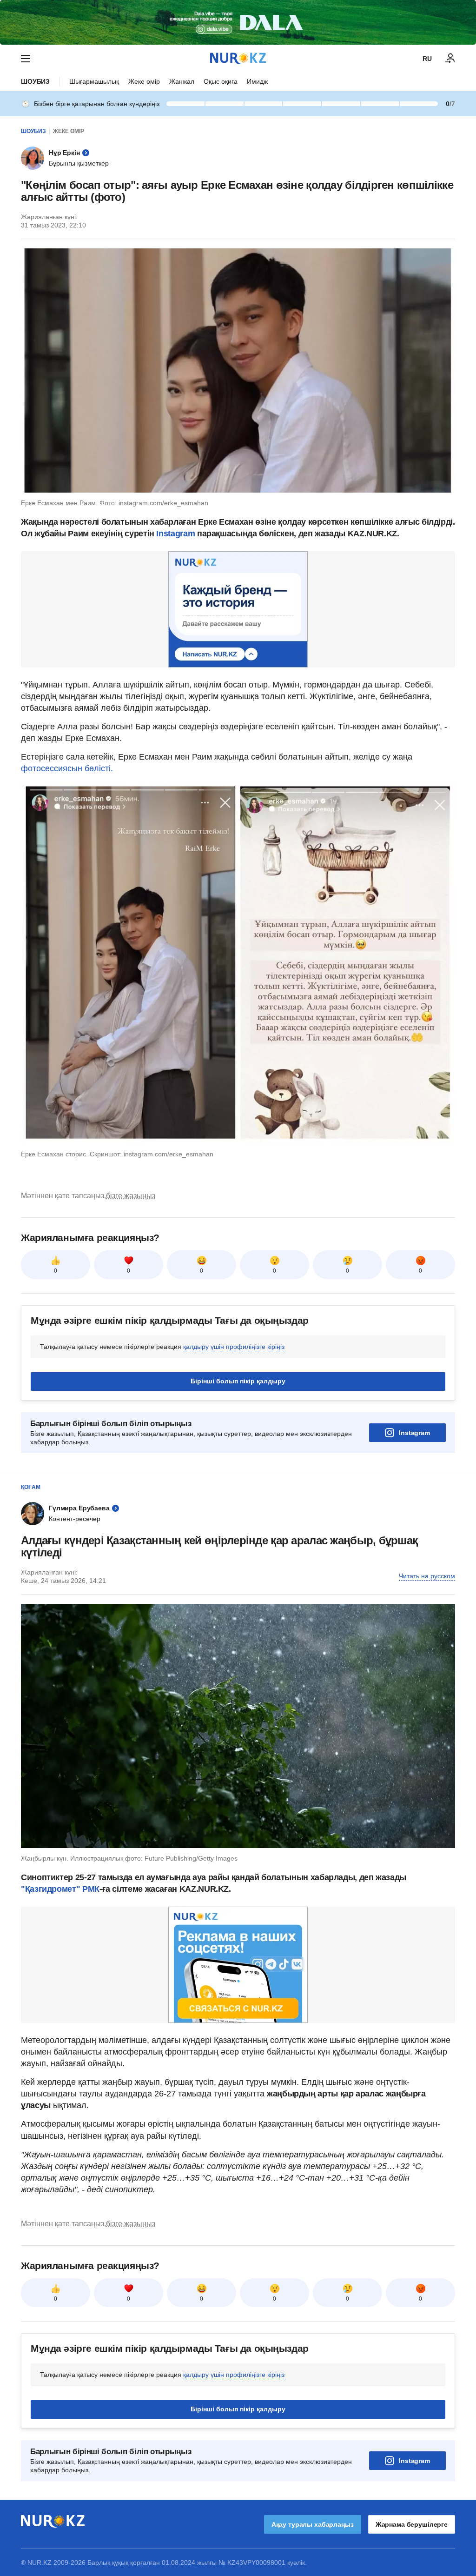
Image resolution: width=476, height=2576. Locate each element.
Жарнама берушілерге (412, 2524)
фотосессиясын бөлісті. (67, 768)
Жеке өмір (144, 81)
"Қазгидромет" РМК (60, 1889)
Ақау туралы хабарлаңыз (313, 2524)
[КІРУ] (450, 59)
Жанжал (182, 81)
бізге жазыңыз (131, 1196)
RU (427, 59)
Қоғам (31, 1487)
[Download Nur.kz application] (238, 22)
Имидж (257, 81)
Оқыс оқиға (221, 81)
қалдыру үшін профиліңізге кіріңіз (234, 1347)
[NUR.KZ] (238, 58)
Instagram (175, 534)
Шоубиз (35, 81)
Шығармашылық (94, 81)
